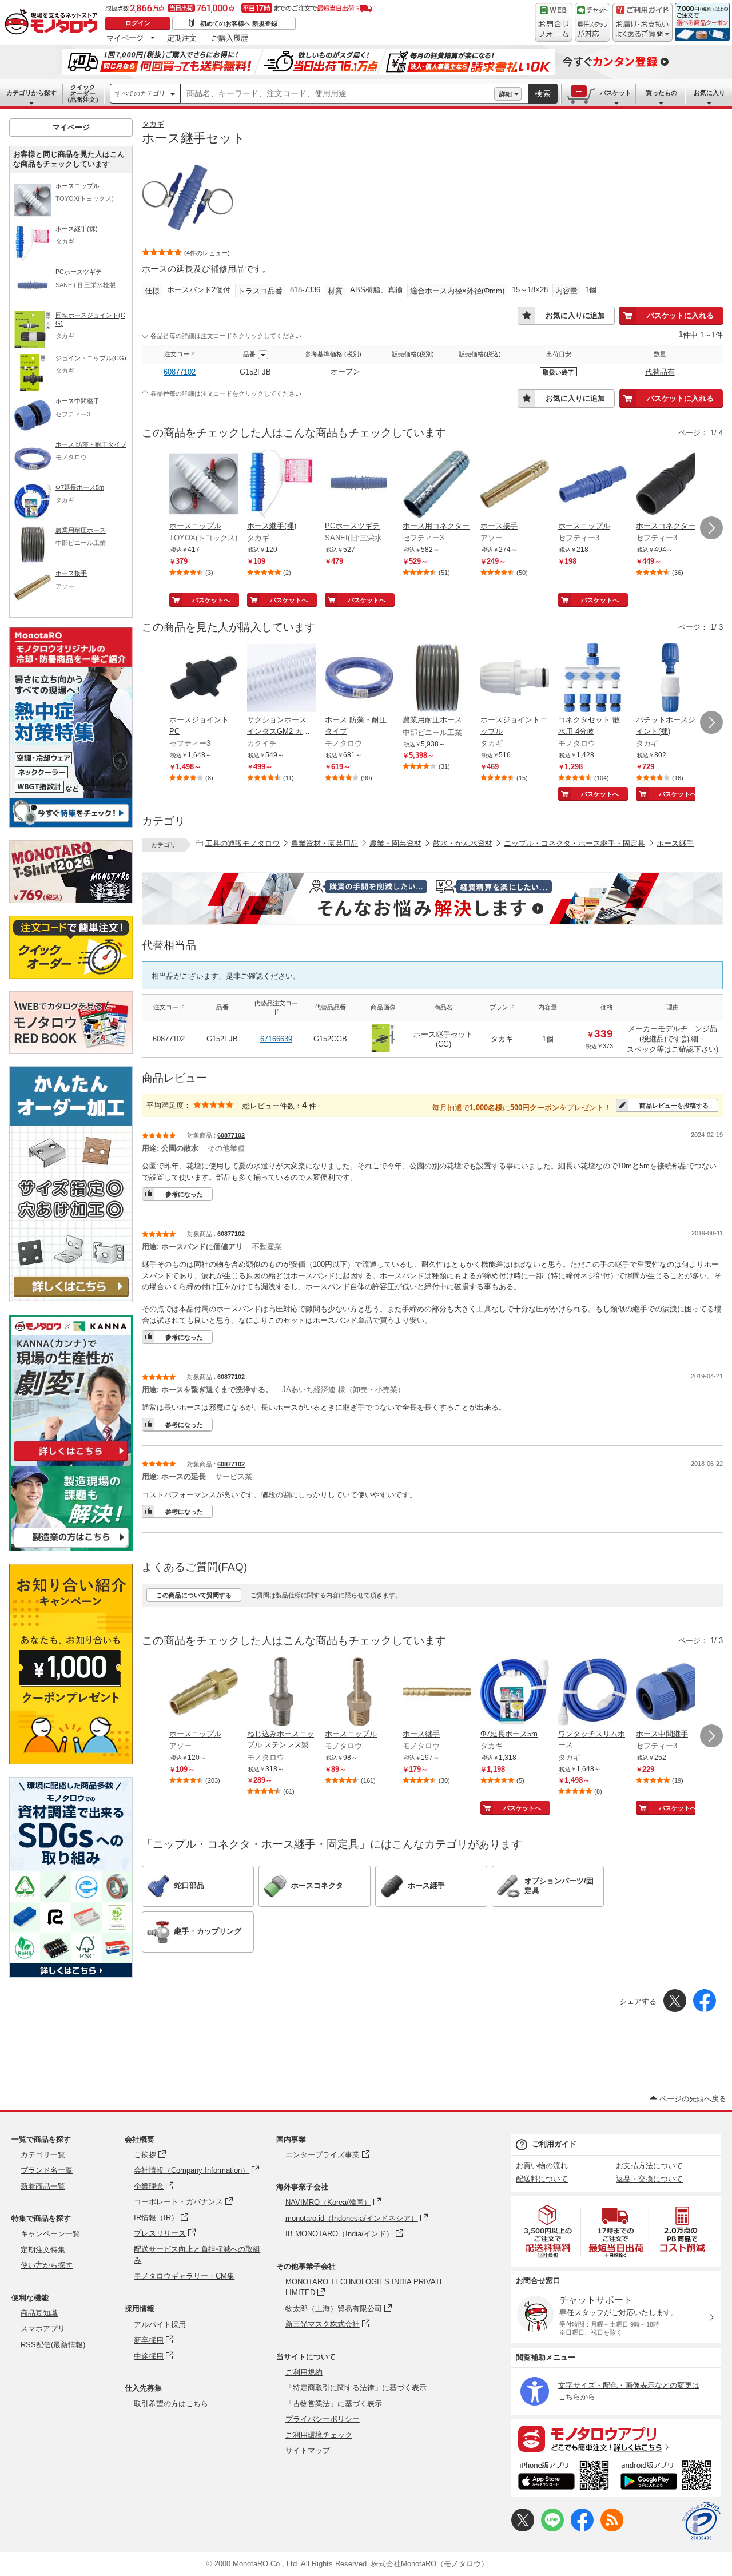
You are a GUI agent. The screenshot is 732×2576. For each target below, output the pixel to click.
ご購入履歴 (230, 38)
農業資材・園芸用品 (325, 843)
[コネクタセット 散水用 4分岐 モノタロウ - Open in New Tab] (592, 679)
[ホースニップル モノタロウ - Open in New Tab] (359, 1693)
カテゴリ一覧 (43, 2155)
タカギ (153, 124)
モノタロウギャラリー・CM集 (184, 2276)
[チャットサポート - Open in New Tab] (592, 22)
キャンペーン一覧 (50, 2234)
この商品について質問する (194, 1595)
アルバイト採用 (160, 2325)
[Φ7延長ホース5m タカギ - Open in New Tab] (515, 1693)
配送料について (542, 2179)
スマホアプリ (43, 2329)
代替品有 (660, 372)
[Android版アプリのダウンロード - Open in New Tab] (668, 2477)
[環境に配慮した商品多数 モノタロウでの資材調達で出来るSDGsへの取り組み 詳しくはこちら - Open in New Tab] (71, 1975)
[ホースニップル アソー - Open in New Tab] (204, 1693)
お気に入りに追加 (575, 315)
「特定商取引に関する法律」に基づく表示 (356, 2388)
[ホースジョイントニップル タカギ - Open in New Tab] (515, 679)
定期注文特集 (43, 2250)
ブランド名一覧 (47, 2170)
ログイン (138, 23)
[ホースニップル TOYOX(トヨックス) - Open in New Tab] (204, 485)
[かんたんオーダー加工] (71, 1299)
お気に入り (709, 93)
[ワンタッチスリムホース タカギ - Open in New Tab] (592, 1693)
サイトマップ (308, 2450)
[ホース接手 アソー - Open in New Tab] (515, 485)
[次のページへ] (711, 528)
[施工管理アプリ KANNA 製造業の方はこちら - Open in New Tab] (71, 1548)
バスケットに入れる (680, 315)
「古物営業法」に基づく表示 (334, 2404)
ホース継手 (675, 843)
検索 (543, 94)
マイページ (125, 38)
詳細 (506, 94)
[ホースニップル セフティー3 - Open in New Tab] (592, 485)
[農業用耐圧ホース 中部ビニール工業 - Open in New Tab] (437, 679)
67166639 (276, 1039)
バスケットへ (211, 600)
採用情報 (140, 2309)
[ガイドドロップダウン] (643, 30)
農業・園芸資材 (395, 843)
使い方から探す (47, 2265)
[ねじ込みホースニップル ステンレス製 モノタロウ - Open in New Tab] (281, 1693)
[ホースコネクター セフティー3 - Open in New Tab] (670, 485)
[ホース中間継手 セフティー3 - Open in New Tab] (670, 1693)
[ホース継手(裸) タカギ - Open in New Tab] (281, 485)
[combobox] (337, 94)
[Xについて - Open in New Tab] (523, 2529)
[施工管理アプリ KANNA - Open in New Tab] (71, 1461)
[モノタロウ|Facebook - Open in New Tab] (582, 2529)
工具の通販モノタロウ (242, 843)
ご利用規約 (304, 2372)
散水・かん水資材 (463, 843)
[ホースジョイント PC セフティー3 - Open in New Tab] (204, 679)
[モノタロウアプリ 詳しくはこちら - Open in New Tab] (616, 2438)
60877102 (180, 372)
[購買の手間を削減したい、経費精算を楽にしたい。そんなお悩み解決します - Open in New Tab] (432, 899)
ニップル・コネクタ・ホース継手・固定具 (574, 843)
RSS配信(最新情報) (53, 2345)
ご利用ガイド (554, 2144)
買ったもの (661, 93)
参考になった (184, 1194)
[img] (54, 23)
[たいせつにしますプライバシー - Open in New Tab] (701, 2521)
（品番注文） (83, 93)
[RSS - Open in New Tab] (612, 2529)
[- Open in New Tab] (548, 2231)
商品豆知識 (39, 2313)
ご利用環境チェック (319, 2435)
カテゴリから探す (31, 93)
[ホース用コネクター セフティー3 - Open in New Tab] (437, 485)
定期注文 (182, 38)
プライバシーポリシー (323, 2419)
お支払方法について (649, 2166)
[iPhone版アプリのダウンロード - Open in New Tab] (564, 2477)
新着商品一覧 (43, 2186)
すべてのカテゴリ (140, 93)
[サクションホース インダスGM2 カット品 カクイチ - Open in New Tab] (281, 679)
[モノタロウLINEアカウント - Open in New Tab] (552, 2529)
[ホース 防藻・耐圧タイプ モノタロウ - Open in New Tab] (359, 679)
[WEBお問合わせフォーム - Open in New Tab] (554, 22)
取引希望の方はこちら (171, 2404)
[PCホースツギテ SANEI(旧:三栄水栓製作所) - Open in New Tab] (359, 485)
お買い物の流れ (542, 2166)
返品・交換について (649, 2179)
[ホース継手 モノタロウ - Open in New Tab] (437, 1693)
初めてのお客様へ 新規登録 (239, 23)
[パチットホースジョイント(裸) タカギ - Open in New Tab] (670, 679)
